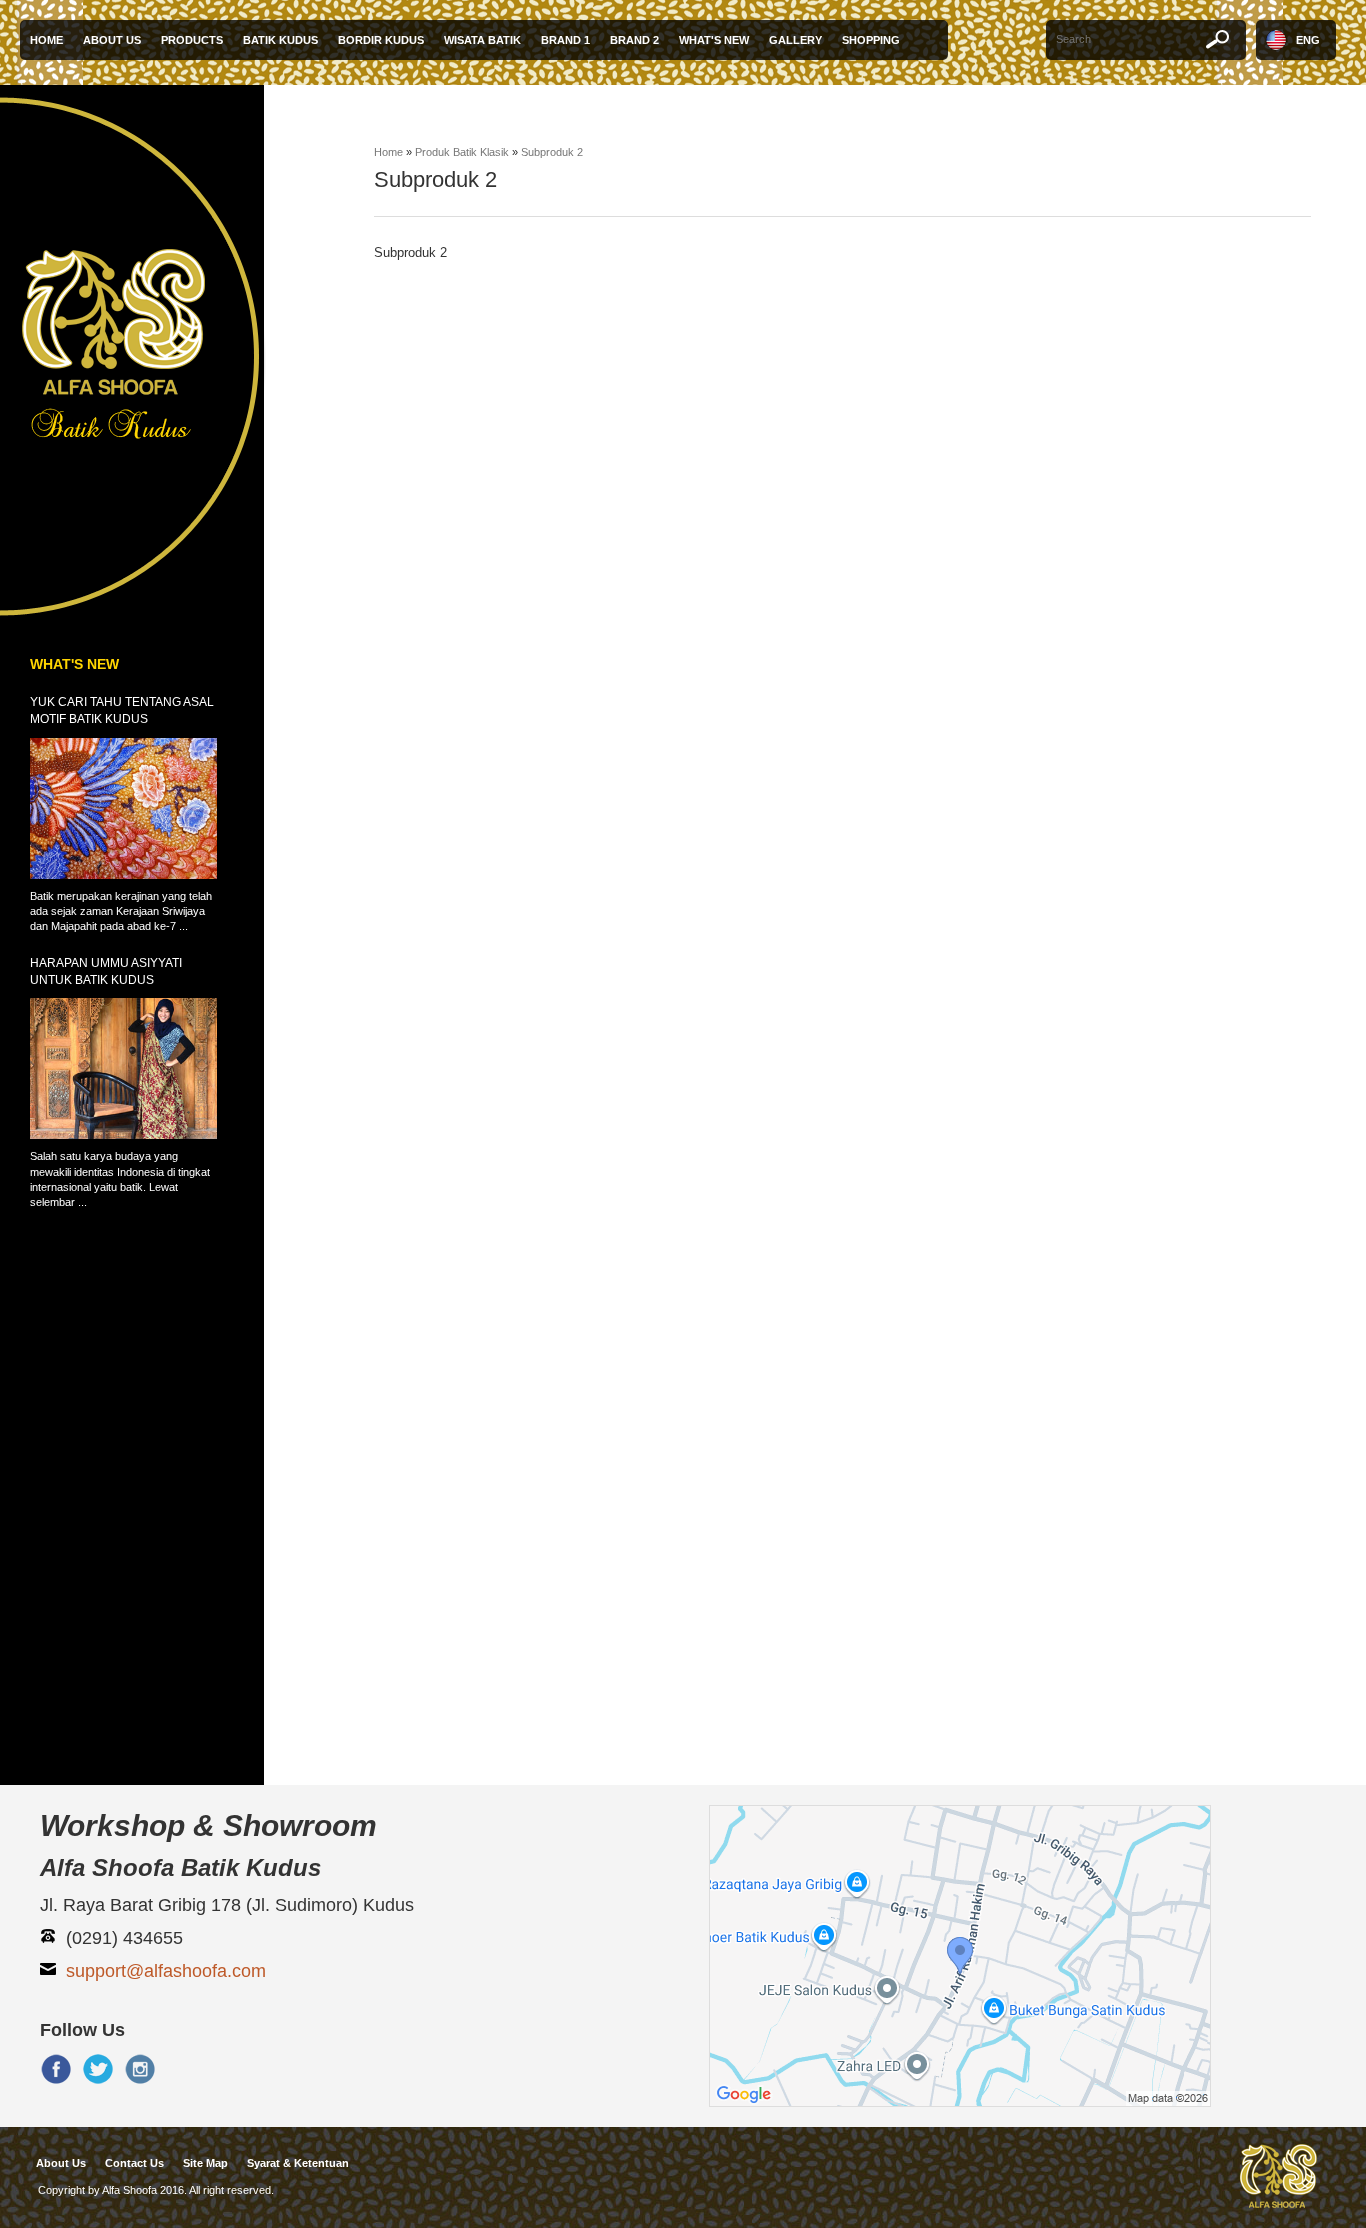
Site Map (205, 2163)
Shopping (871, 40)
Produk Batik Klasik (462, 152)
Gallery (795, 40)
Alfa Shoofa (129, 2190)
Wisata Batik (482, 40)
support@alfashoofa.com (166, 1971)
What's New (714, 40)
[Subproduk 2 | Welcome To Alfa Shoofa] (135, 355)
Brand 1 (565, 40)
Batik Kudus (280, 40)
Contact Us (134, 2163)
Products (192, 40)
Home (46, 40)
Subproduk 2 (552, 152)
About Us (112, 40)
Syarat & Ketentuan (298, 2163)
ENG (1308, 40)
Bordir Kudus (381, 40)
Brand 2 (634, 40)
